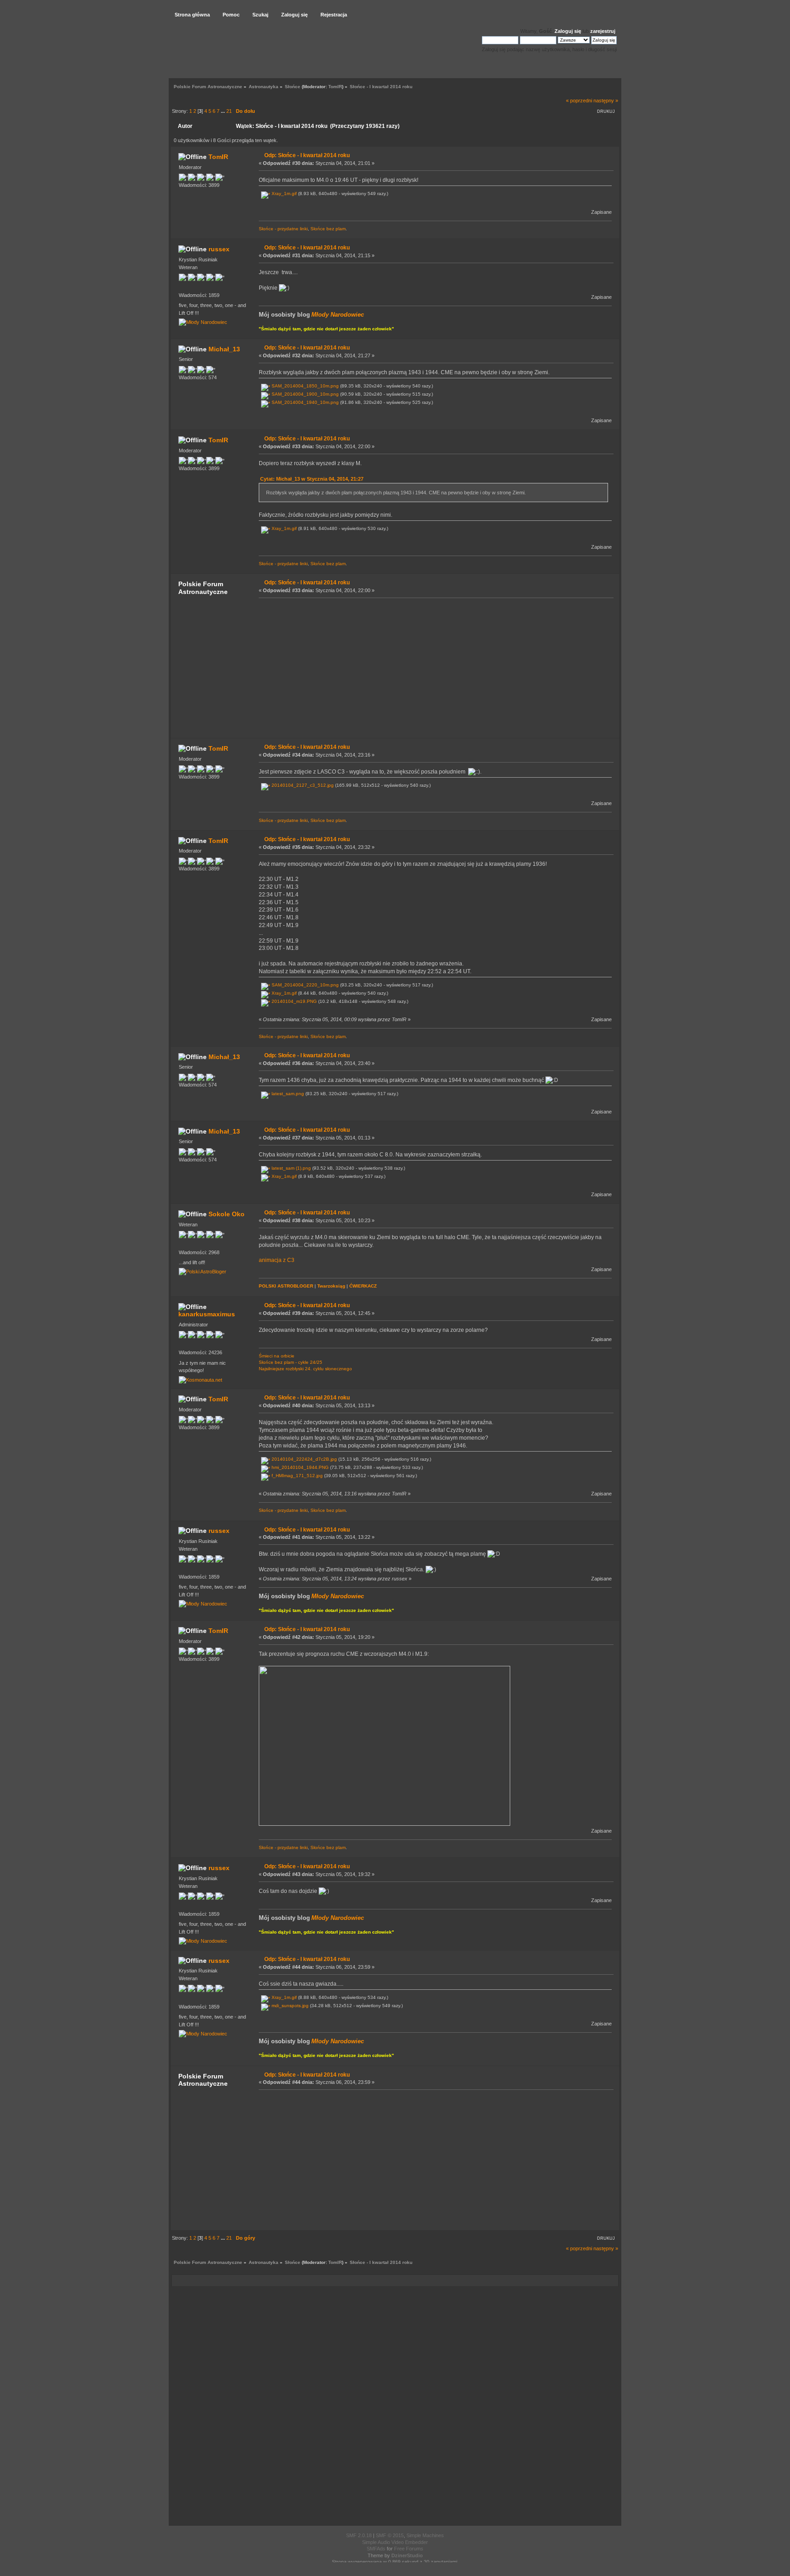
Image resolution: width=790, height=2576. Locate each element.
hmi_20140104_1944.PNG (299, 1467)
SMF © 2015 (390, 2535)
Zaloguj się (568, 31)
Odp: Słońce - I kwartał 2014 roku (307, 155)
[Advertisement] (433, 668)
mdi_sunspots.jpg (289, 2006)
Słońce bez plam (328, 229)
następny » (606, 101)
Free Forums (409, 2549)
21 (229, 111)
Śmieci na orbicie (277, 1356)
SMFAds (376, 2549)
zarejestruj (603, 31)
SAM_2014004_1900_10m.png (304, 394)
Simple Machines (425, 2535)
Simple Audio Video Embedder (395, 2542)
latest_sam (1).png (291, 1168)
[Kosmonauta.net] (200, 1380)
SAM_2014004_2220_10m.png (304, 985)
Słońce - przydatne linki (283, 229)
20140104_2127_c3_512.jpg (302, 785)
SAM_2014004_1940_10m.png (304, 402)
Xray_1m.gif (283, 193)
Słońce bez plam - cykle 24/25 (291, 1362)
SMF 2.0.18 (359, 2535)
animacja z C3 (277, 1260)
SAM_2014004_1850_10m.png (304, 386)
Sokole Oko (227, 1214)
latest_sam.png (287, 1094)
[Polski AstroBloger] (203, 1272)
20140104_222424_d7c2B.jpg (304, 1459)
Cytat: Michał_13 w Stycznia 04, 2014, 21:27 (312, 479)
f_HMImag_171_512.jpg (296, 1476)
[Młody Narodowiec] (203, 322)
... (224, 111)
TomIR (335, 87)
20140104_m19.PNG (294, 1001)
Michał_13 (224, 349)
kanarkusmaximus (207, 1314)
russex (219, 249)
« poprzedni (579, 101)
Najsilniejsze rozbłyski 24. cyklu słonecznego (305, 1369)
